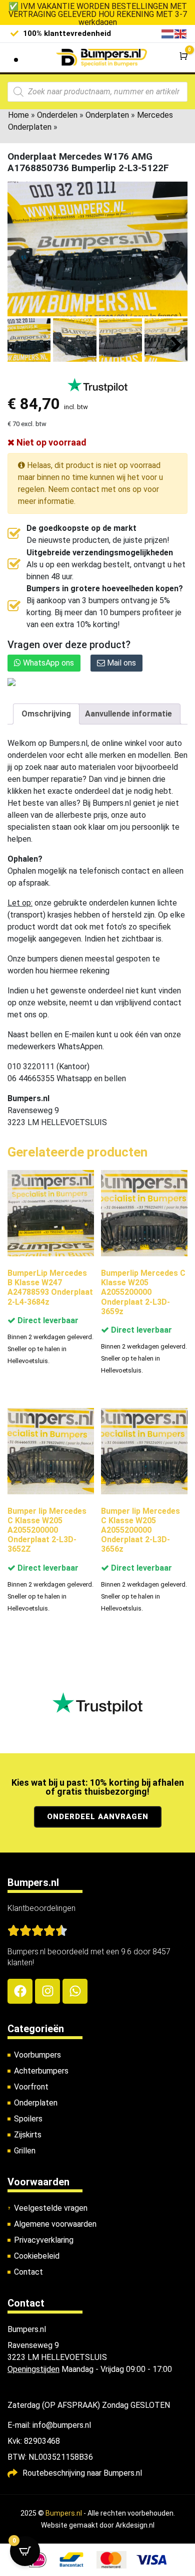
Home (18, 115)
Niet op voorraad (50, 442)
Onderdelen (57, 115)
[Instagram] (47, 1991)
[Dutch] (168, 33)
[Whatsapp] (75, 1991)
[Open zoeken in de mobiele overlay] (97, 92)
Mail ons (120, 663)
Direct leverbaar (47, 1320)
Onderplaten (107, 115)
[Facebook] (20, 1991)
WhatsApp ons (47, 663)
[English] (181, 33)
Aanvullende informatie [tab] (128, 714)
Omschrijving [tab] (46, 714)
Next (176, 345)
